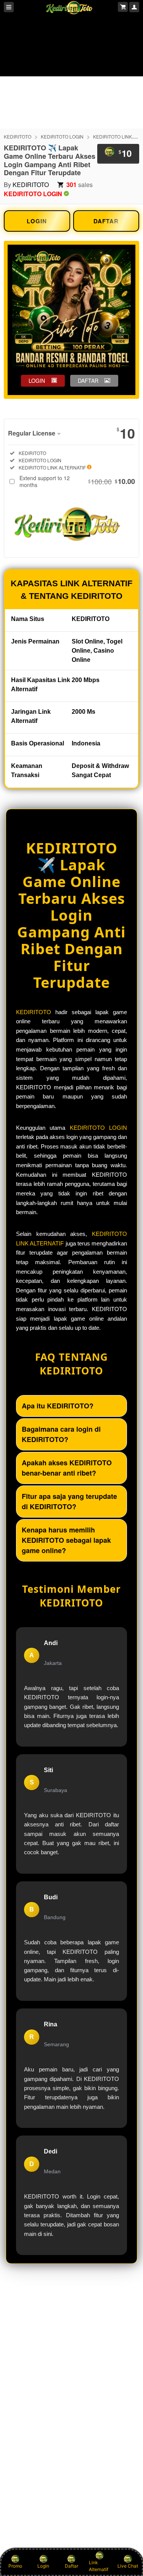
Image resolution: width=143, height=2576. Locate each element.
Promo (15, 2566)
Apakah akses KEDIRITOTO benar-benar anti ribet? (67, 1468)
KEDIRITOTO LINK (112, 136)
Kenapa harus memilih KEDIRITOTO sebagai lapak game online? (66, 1540)
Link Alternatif (99, 2566)
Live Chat (128, 2566)
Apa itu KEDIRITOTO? (58, 1406)
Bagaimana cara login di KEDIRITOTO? (61, 1434)
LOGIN (37, 221)
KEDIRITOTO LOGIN (62, 136)
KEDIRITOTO (18, 136)
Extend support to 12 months (77, 481)
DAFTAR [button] (88, 381)
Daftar (71, 2566)
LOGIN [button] (37, 381)
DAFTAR (106, 221)
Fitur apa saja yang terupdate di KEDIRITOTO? (69, 1501)
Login (43, 2566)
